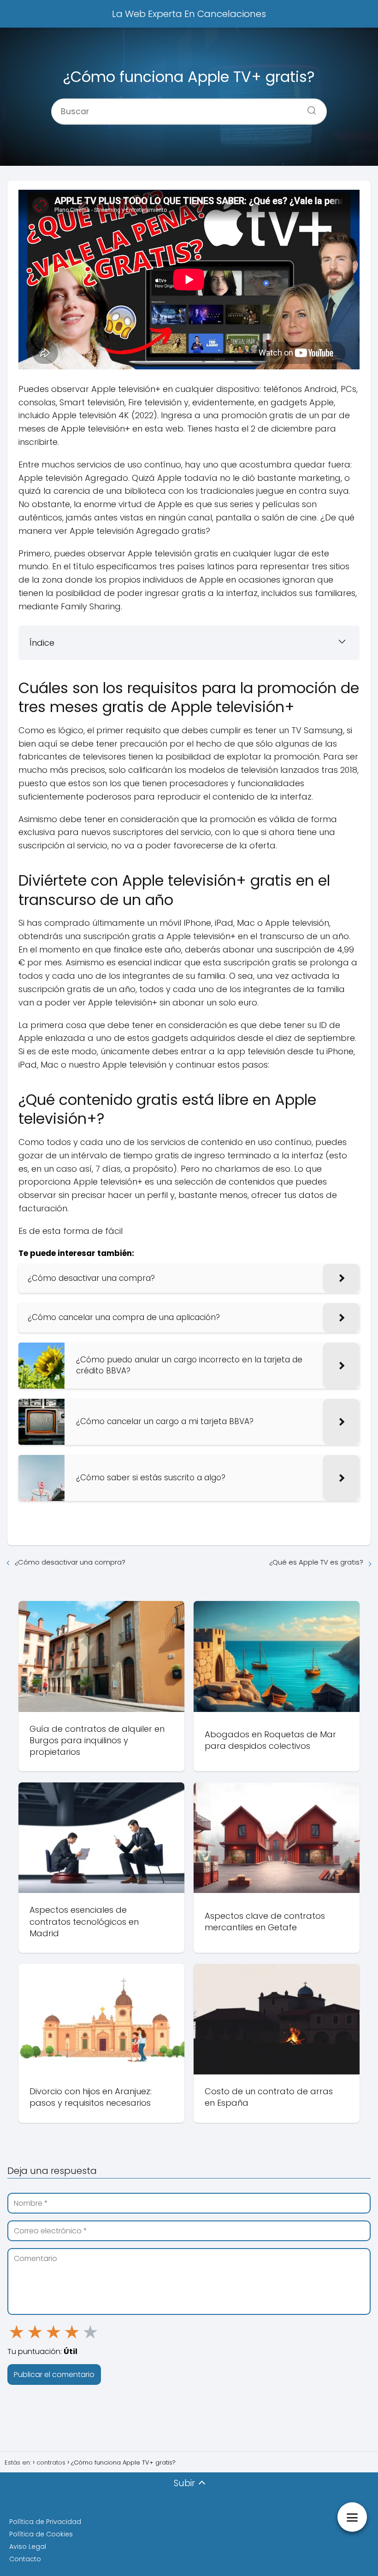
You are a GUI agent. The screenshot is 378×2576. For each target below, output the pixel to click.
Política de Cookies (41, 2534)
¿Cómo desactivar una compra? (70, 1562)
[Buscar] (308, 107)
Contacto (25, 2559)
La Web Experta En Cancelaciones (189, 14)
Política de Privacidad (45, 2522)
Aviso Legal (28, 2547)
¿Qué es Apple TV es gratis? (316, 1562)
